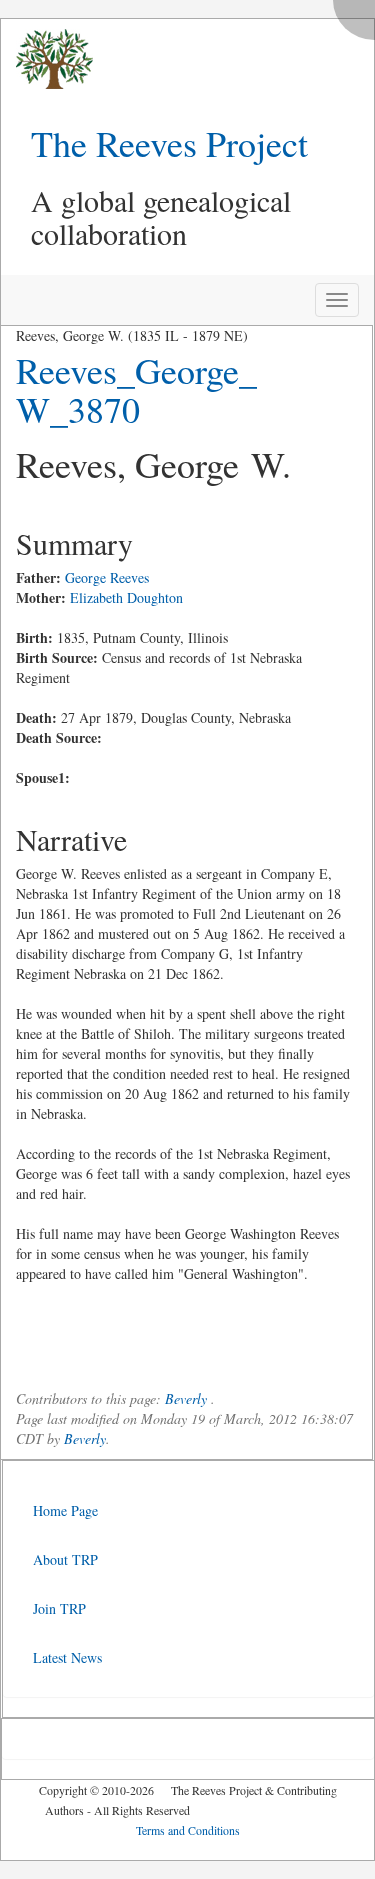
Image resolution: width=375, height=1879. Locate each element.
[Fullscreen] (359, 14)
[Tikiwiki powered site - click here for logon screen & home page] (47, 59)
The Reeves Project (169, 143)
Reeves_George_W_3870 (136, 390)
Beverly (186, 1398)
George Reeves (107, 577)
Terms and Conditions (188, 1830)
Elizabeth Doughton (126, 597)
